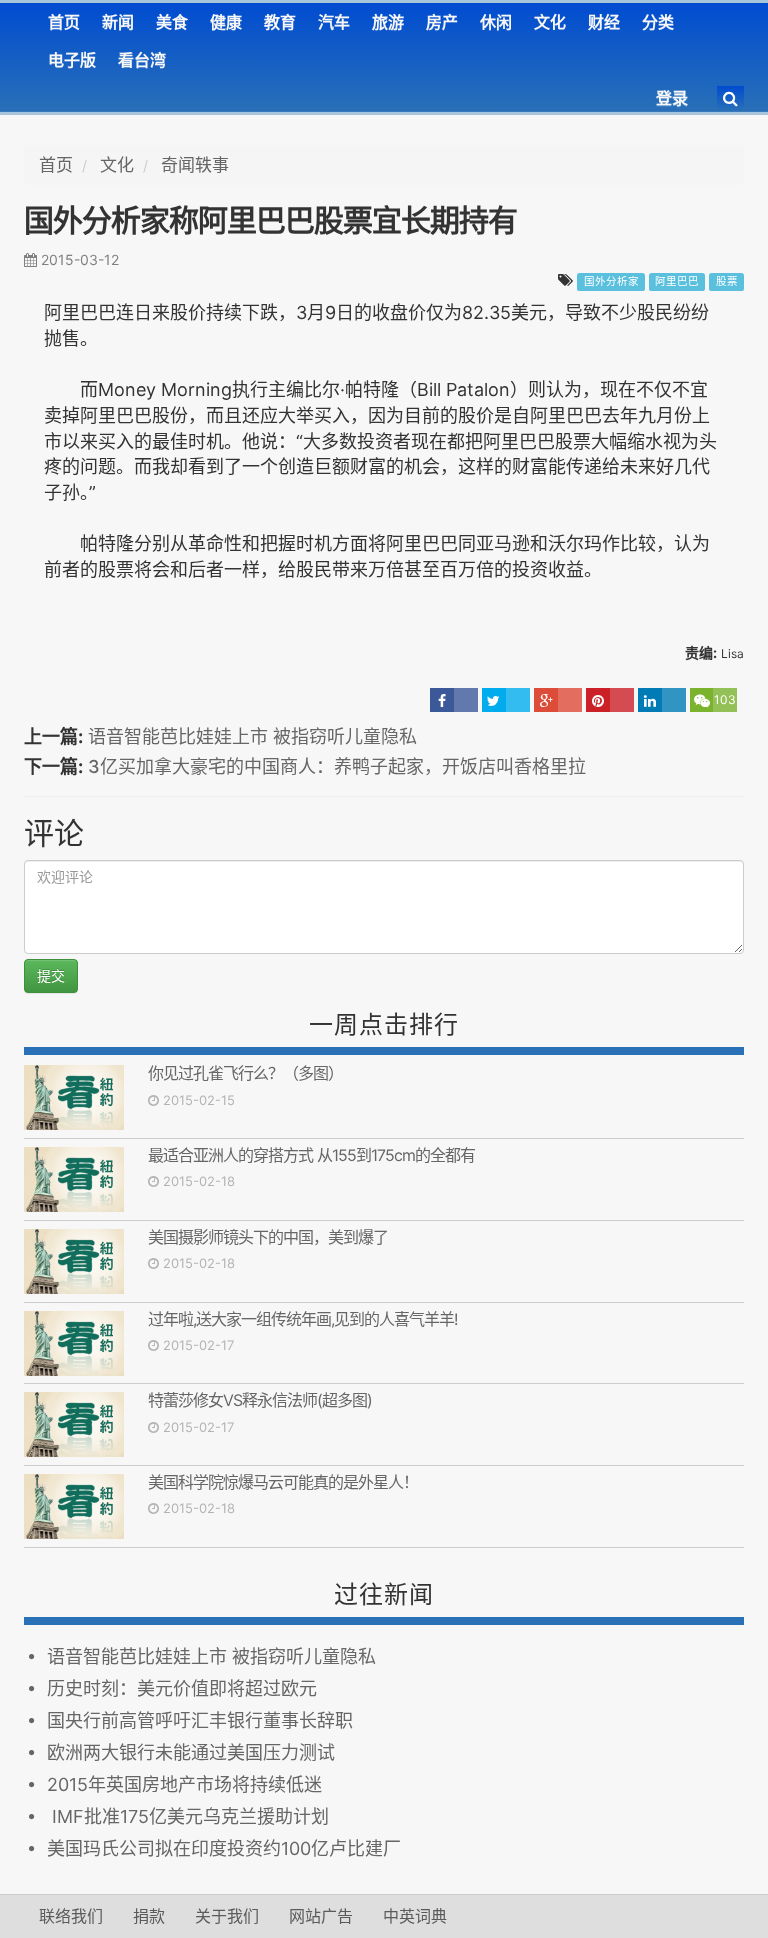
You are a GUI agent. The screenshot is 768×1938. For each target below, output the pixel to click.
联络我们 (71, 1916)
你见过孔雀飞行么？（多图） (245, 1073)
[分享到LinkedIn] (662, 700)
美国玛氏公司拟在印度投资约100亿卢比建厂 (224, 1848)
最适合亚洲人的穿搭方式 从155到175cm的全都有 (311, 1155)
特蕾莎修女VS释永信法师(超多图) (260, 1400)
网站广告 (321, 1916)
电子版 (72, 60)
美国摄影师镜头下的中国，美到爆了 (268, 1237)
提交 (51, 975)
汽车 (334, 22)
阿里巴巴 (677, 281)
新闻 (118, 22)
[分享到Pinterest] (610, 700)
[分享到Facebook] (454, 700)
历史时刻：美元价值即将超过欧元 (182, 1688)
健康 (226, 22)
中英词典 (415, 1916)
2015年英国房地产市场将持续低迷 (184, 1784)
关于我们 (227, 1916)
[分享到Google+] (558, 700)
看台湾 (142, 60)
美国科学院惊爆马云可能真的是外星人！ (283, 1482)
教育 (280, 22)
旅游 (388, 22)
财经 (604, 22)
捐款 (149, 1916)
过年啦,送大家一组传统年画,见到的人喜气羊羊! (302, 1319)
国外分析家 (611, 281)
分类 (658, 22)
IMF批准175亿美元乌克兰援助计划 (188, 1816)
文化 (550, 22)
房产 (442, 22)
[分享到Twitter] (506, 700)
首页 (64, 22)
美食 (172, 22)
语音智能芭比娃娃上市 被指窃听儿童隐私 (252, 736)
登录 (672, 98)
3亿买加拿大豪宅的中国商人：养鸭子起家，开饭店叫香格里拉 (337, 766)
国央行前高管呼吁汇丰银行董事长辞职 (200, 1720)
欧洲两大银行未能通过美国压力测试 (191, 1752)
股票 (727, 281)
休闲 (496, 22)
